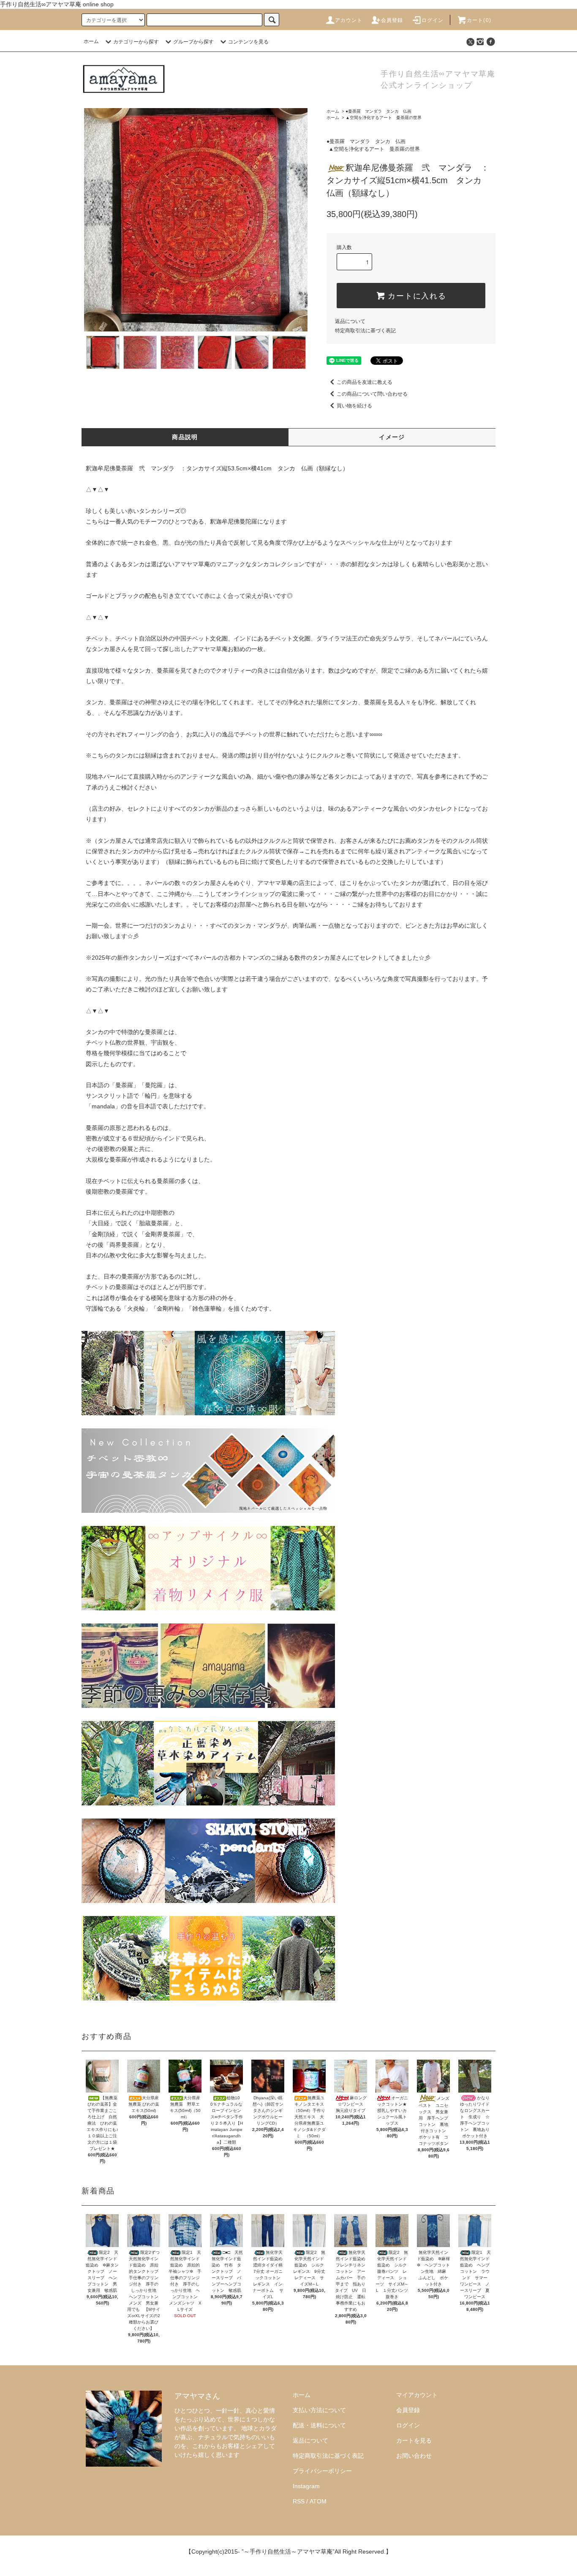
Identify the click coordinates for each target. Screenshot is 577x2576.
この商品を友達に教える (365, 382)
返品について (350, 321)
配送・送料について (319, 2425)
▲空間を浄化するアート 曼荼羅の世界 (384, 118)
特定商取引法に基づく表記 (365, 331)
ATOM (318, 2501)
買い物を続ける (354, 406)
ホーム (91, 41)
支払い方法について (319, 2410)
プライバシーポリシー (322, 2471)
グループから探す (193, 42)
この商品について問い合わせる (372, 394)
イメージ (392, 437)
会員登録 (392, 20)
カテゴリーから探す (136, 42)
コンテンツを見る (248, 42)
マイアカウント (417, 2395)
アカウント (349, 20)
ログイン (433, 20)
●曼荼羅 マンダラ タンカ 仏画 (378, 111)
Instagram (306, 2486)
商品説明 (185, 437)
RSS (299, 2501)
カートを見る (414, 2440)
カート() (479, 20)
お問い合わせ (414, 2456)
